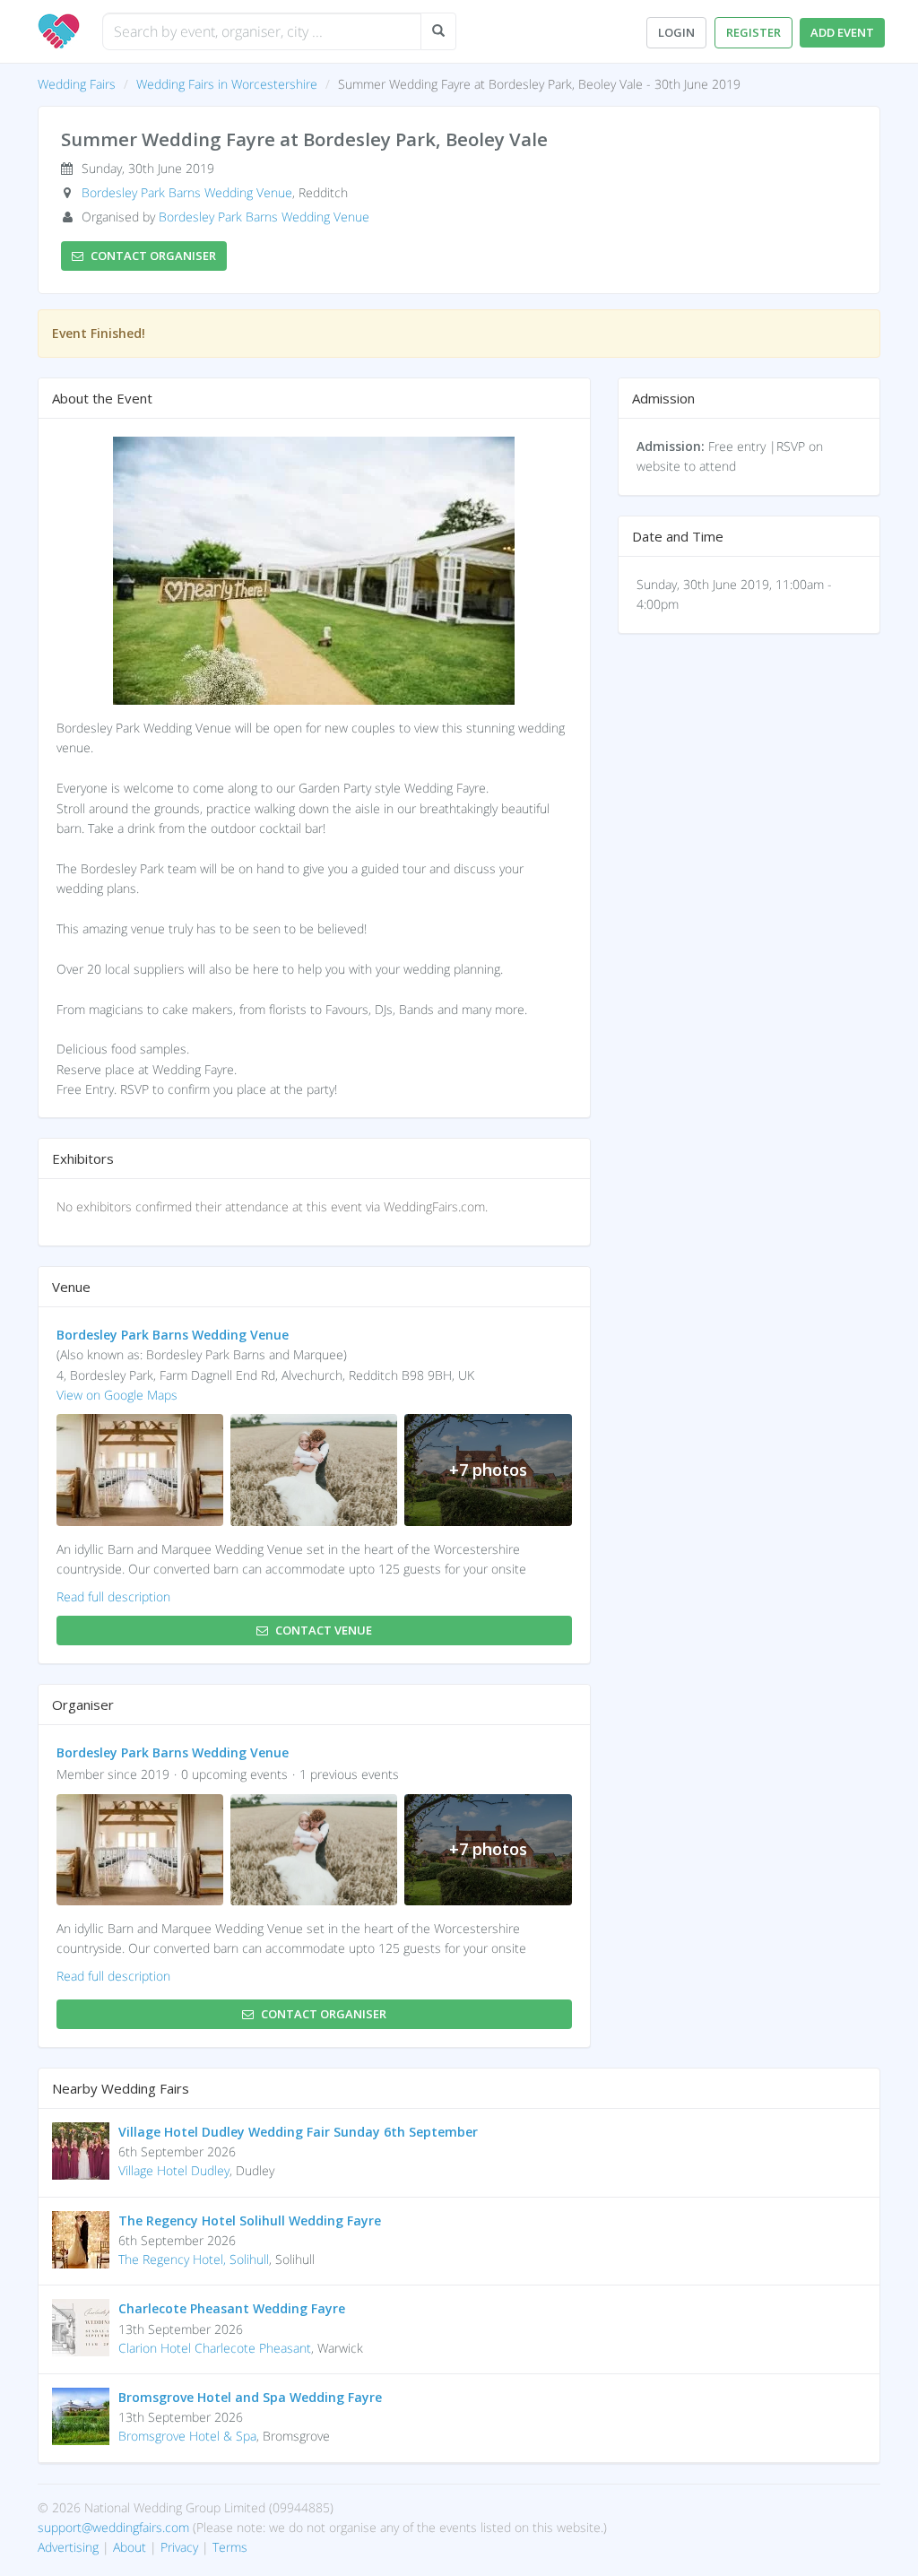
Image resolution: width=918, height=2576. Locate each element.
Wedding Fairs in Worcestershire (227, 84)
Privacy (179, 2547)
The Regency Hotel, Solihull (194, 2259)
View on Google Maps (117, 1395)
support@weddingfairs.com (113, 2527)
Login (676, 32)
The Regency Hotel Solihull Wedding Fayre (250, 2220)
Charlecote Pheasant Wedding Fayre (232, 2308)
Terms (230, 2547)
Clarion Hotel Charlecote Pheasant (215, 2348)
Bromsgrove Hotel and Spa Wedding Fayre (250, 2397)
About (130, 2547)
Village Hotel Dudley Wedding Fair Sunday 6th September (298, 2132)
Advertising (68, 2547)
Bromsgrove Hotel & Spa (187, 2436)
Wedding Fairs (77, 84)
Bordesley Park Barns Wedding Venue (187, 192)
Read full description (113, 1596)
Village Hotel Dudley (174, 2170)
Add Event (842, 32)
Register (753, 32)
